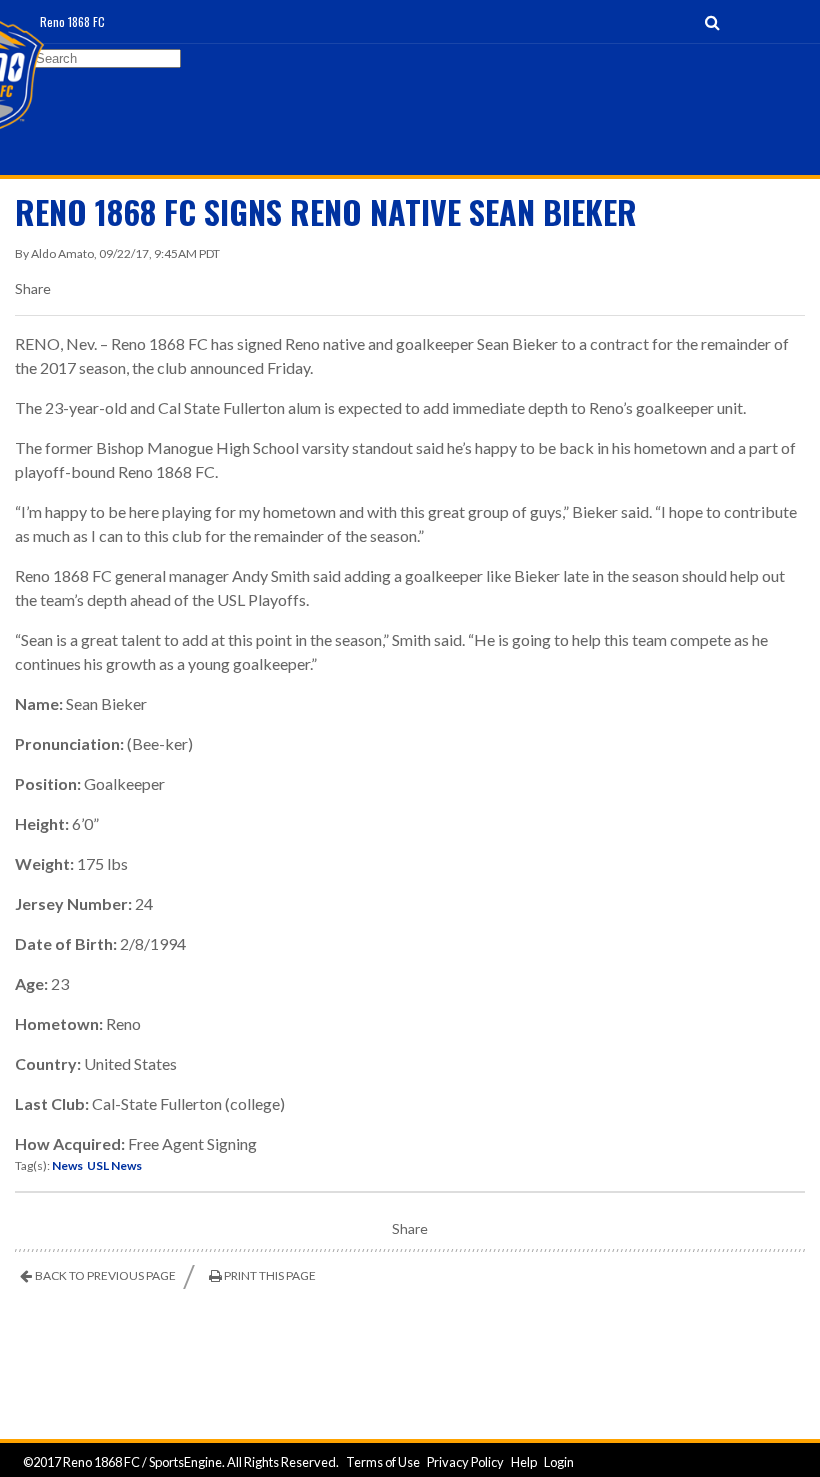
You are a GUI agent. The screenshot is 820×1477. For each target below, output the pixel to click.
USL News (114, 1165)
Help (524, 1462)
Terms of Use (383, 1462)
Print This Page (270, 1275)
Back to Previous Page (105, 1275)
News (67, 1165)
